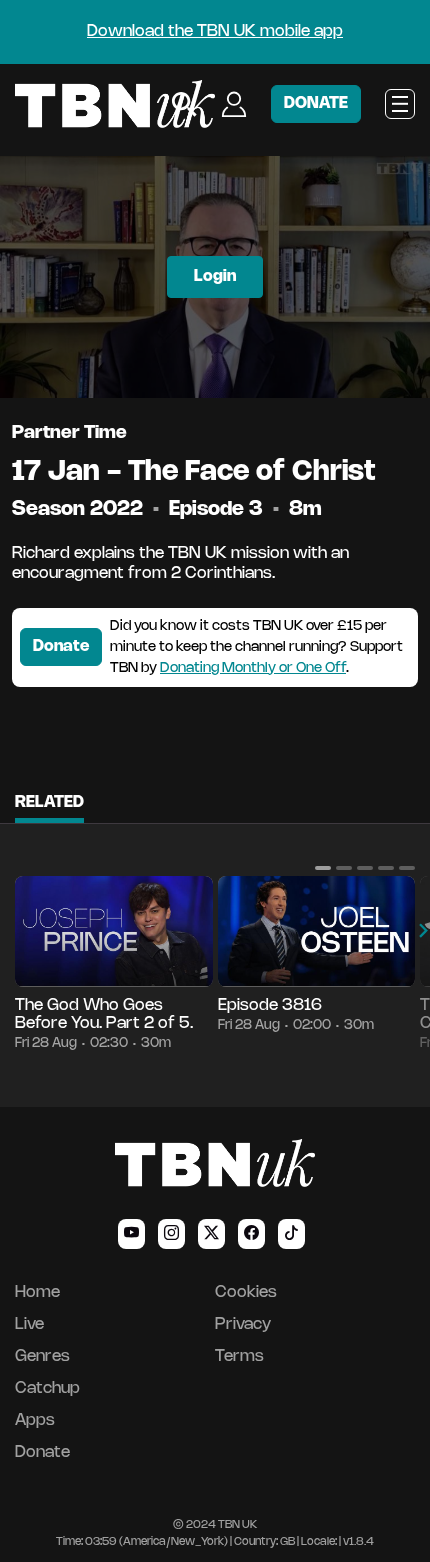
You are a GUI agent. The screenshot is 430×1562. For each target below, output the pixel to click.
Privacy (243, 1324)
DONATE (316, 103)
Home (37, 1292)
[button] (323, 868)
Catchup (47, 1388)
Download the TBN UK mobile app (215, 31)
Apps (35, 1420)
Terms (239, 1356)
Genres (42, 1356)
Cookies (246, 1292)
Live (29, 1324)
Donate (61, 646)
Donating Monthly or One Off (253, 668)
